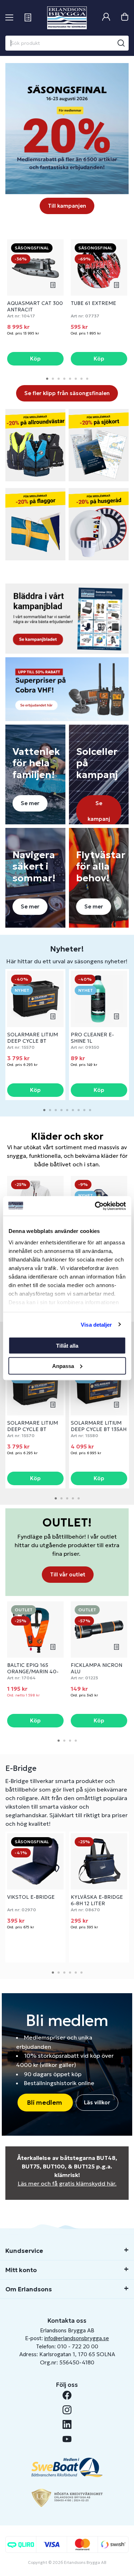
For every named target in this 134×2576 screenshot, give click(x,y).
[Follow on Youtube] (67, 2439)
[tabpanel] (35, 303)
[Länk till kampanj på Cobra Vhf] (67, 689)
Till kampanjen (67, 206)
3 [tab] (59, 379)
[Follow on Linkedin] (67, 2424)
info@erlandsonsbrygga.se (77, 2338)
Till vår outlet (68, 1574)
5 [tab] (70, 379)
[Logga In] (106, 18)
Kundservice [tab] (24, 2251)
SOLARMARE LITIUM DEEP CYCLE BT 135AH (99, 1426)
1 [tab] (47, 379)
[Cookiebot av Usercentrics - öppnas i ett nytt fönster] (95, 1206)
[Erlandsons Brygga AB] (67, 18)
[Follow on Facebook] (67, 2395)
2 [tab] (53, 379)
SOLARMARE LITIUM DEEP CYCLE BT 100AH (33, 1041)
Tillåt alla (67, 1346)
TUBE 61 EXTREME (93, 303)
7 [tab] (81, 379)
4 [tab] (64, 379)
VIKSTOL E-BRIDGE (31, 1897)
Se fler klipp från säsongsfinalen (67, 393)
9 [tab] (90, 1110)
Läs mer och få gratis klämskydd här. (67, 2183)
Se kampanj (99, 811)
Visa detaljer (96, 1324)
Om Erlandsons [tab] (29, 2289)
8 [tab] (87, 379)
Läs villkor (97, 2102)
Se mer (30, 803)
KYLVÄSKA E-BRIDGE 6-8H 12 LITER (97, 1900)
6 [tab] (76, 379)
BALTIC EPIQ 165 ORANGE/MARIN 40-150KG (33, 1671)
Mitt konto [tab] (21, 2270)
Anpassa (63, 1366)
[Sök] (121, 43)
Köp (35, 359)
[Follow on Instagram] (67, 2410)
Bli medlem (45, 2102)
